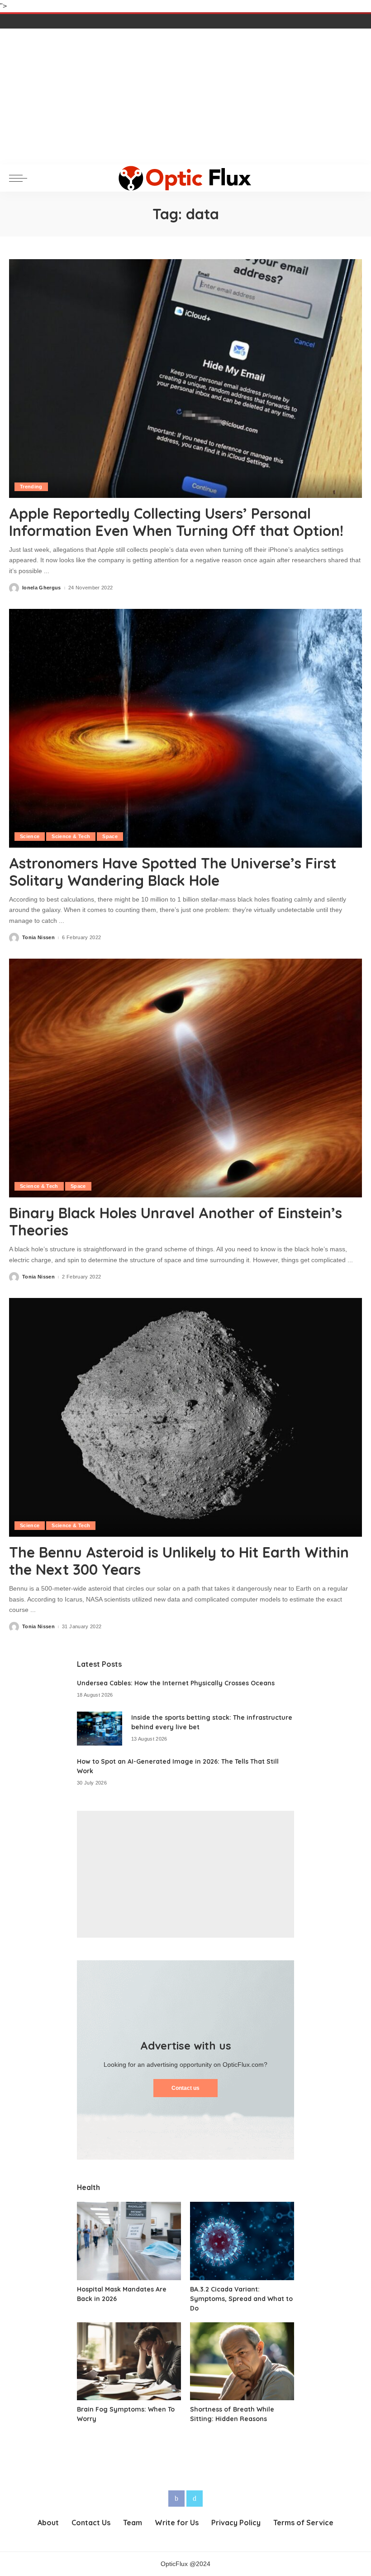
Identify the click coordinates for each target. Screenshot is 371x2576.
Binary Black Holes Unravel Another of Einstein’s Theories (176, 1221)
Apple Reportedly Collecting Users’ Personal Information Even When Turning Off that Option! (176, 522)
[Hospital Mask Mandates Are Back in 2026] (129, 2241)
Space (110, 836)
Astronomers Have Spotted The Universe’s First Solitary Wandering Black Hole (173, 872)
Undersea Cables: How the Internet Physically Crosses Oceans (176, 1683)
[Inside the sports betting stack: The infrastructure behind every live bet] (100, 1729)
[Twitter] (195, 2499)
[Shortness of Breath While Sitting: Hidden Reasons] (242, 2361)
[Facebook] (176, 2499)
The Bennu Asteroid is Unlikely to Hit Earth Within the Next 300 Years (179, 1561)
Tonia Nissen (38, 938)
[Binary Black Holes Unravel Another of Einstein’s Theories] (185, 1078)
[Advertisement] (185, 96)
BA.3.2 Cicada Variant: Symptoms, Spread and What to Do (241, 2299)
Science (30, 836)
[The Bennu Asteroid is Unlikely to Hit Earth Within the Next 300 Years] (185, 1417)
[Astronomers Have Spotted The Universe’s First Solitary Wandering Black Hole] (185, 728)
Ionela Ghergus (42, 588)
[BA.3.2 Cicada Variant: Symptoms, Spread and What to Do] (242, 2241)
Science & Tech (71, 836)
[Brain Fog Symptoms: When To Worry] (129, 2361)
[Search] (354, 178)
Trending (31, 487)
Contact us (185, 2088)
